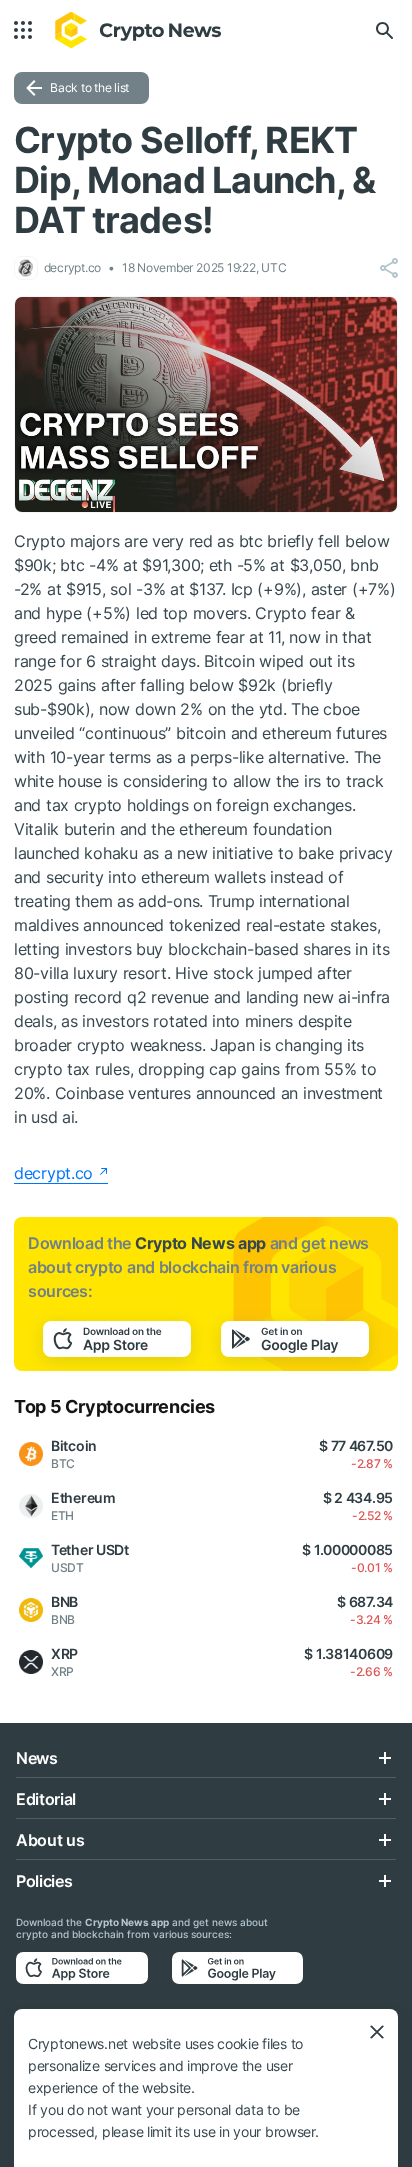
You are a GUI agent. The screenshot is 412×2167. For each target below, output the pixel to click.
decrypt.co (53, 1173)
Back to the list (89, 87)
